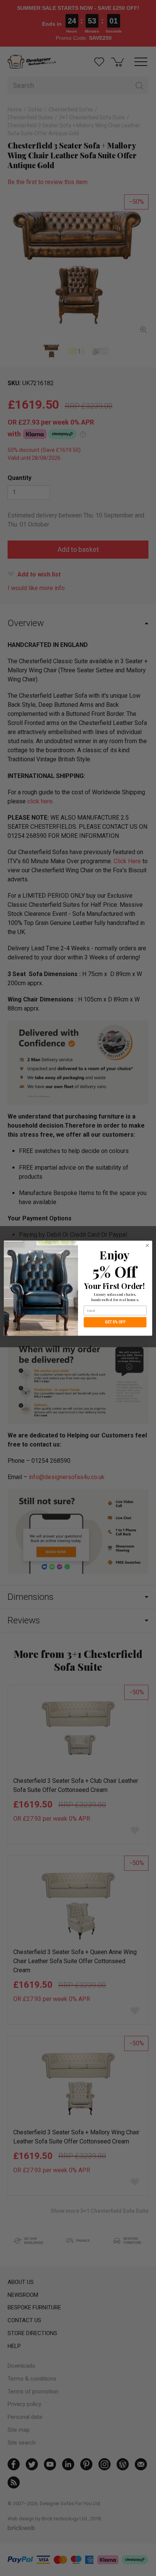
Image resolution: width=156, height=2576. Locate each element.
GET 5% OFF (115, 1322)
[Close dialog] (147, 1245)
